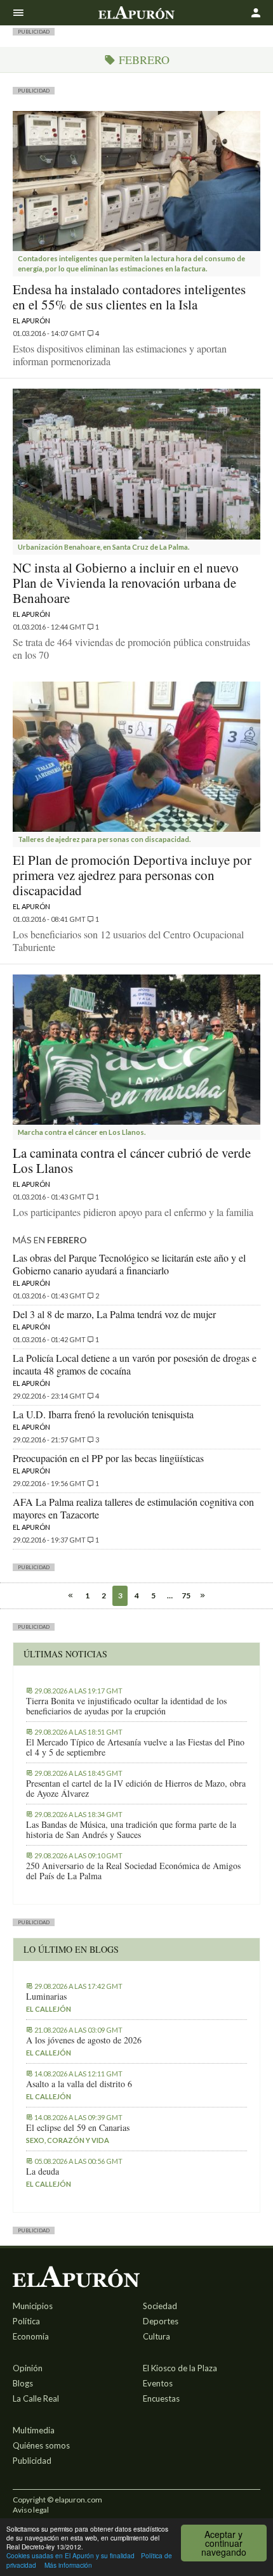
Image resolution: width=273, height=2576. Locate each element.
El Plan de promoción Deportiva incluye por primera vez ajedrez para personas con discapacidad (132, 875)
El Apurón (31, 320)
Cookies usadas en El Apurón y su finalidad (70, 2555)
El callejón (49, 2009)
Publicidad (32, 2461)
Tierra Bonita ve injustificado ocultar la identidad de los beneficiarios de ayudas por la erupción (126, 1706)
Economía (31, 2336)
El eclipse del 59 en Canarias (78, 2128)
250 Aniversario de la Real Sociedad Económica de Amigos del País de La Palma (133, 1871)
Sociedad (160, 2306)
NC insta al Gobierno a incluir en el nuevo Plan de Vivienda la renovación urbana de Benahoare (126, 583)
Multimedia (34, 2430)
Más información (68, 2565)
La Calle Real (36, 2398)
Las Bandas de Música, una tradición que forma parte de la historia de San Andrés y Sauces (131, 1830)
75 (186, 1595)
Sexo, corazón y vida (68, 2140)
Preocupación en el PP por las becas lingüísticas (108, 1458)
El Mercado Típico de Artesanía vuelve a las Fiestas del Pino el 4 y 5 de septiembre (135, 1747)
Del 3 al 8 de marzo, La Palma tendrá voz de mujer (114, 1314)
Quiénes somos (41, 2445)
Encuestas (161, 2398)
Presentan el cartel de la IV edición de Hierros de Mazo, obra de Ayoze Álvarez (136, 1789)
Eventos (158, 2383)
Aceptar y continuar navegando (224, 2543)
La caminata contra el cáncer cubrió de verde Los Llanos (132, 1160)
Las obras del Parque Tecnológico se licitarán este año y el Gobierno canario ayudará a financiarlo (129, 1264)
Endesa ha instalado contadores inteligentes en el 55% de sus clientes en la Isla (129, 297)
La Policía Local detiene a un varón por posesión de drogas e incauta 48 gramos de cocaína (135, 1364)
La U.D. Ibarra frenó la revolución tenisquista (103, 1414)
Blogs (23, 2383)
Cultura (156, 2336)
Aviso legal (31, 2510)
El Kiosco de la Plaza (180, 2368)
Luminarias (46, 1997)
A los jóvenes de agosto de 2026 (84, 2040)
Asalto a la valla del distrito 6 (79, 2084)
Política (26, 2321)
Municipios (33, 2306)
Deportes (161, 2321)
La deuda (43, 2171)
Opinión (28, 2368)
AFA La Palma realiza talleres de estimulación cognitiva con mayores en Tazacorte (133, 1508)
